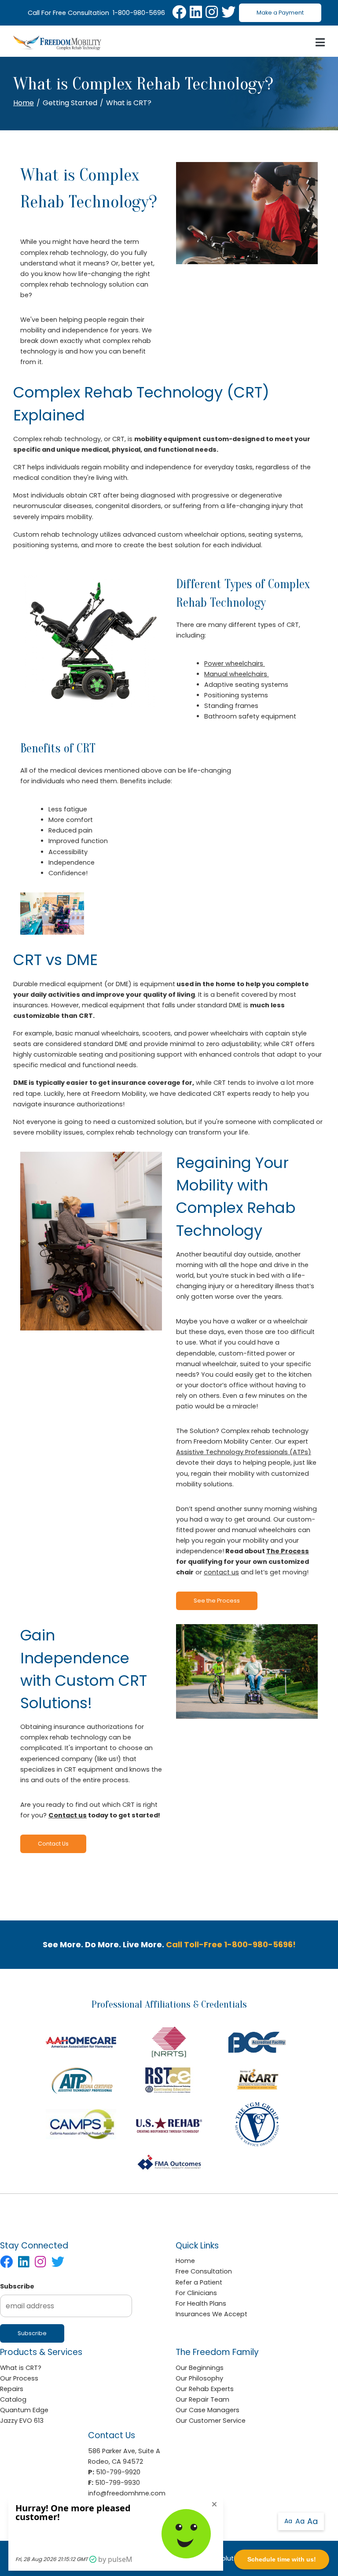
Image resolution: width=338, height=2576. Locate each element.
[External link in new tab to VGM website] (257, 2124)
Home (24, 103)
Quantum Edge (24, 2410)
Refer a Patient (199, 2282)
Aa (288, 2521)
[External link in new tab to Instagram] (212, 13)
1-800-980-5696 (139, 13)
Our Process (19, 2378)
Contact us (68, 1815)
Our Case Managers (208, 2410)
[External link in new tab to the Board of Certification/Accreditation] (257, 2042)
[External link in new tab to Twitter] (228, 13)
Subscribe (17, 2286)
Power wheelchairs (235, 663)
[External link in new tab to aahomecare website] (81, 2042)
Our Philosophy (199, 2378)
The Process (288, 1551)
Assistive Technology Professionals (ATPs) (244, 1452)
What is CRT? (21, 2368)
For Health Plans (201, 2303)
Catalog (208, 1902)
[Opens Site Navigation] (320, 43)
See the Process (217, 1601)
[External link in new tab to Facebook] (179, 13)
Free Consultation (204, 2271)
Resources (237, 1902)
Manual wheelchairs (237, 674)
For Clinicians (196, 2293)
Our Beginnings (200, 2368)
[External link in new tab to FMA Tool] (169, 2163)
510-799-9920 (118, 2472)
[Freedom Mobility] (57, 43)
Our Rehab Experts (205, 2389)
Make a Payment (280, 13)
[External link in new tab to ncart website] (257, 2080)
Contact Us (53, 1844)
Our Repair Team (202, 2399)
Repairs (12, 2389)
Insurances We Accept (211, 2314)
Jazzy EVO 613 (22, 2421)
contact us (221, 1572)
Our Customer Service (211, 2421)
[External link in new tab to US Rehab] (169, 2124)
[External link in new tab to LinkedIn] (196, 13)
